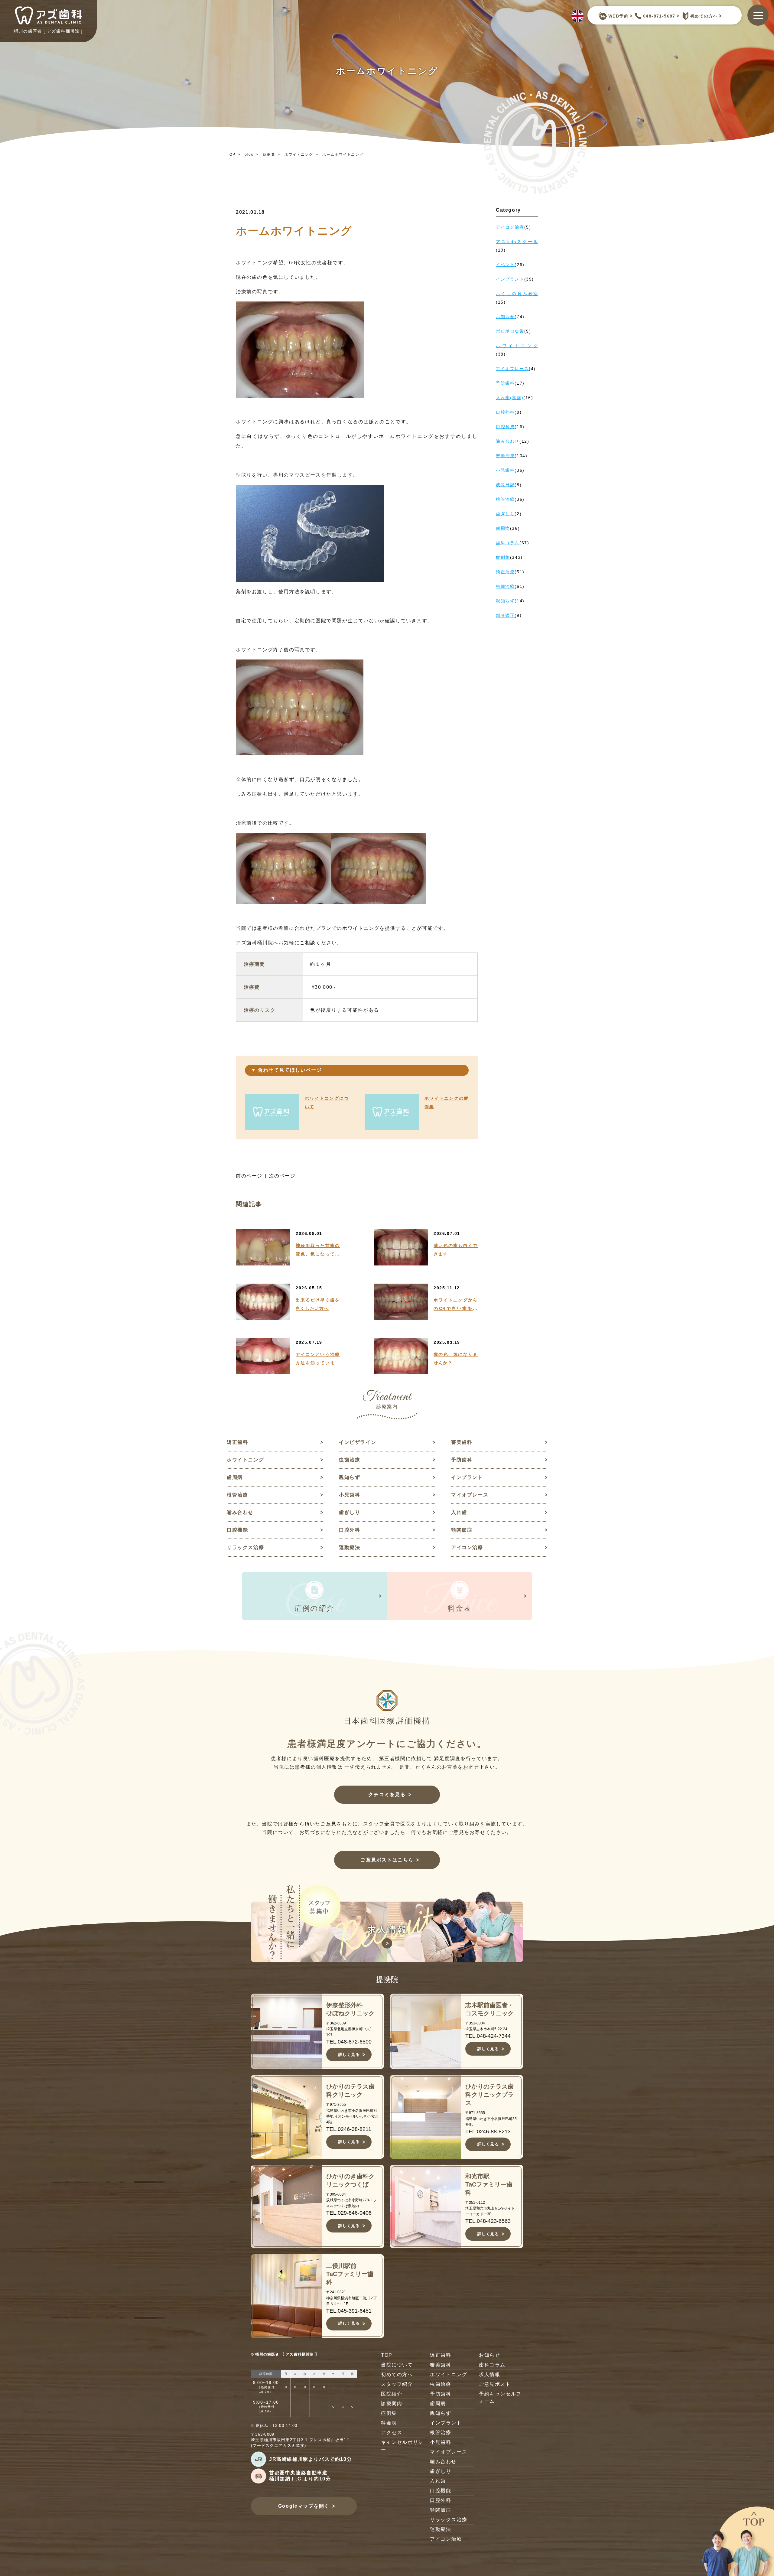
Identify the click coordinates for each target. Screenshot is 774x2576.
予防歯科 (462, 1460)
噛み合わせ (240, 1512)
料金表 (389, 2423)
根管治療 (237, 1495)
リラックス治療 (245, 1547)
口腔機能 (237, 1530)
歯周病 (235, 1477)
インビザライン (358, 1442)
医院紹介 (392, 2394)
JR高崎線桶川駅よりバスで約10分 (311, 2459)
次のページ (282, 1176)
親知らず (350, 1477)
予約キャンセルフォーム (500, 2397)
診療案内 (392, 2403)
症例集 (269, 155)
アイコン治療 (467, 1547)
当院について (397, 2365)
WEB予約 (618, 16)
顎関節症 (462, 1530)
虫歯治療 (350, 1460)
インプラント (467, 1477)
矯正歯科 (237, 1442)
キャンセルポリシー (402, 2446)
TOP (231, 155)
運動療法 (350, 1547)
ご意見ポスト (495, 2384)
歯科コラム (492, 2365)
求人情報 (489, 2374)
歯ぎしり (350, 1512)
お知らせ (489, 2355)
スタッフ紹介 (397, 2384)
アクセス (392, 2433)
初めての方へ (704, 16)
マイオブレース (470, 1495)
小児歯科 (350, 1495)
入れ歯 (459, 1512)
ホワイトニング (299, 155)
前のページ (249, 1176)
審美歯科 (462, 1442)
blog (249, 155)
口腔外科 (350, 1530)
